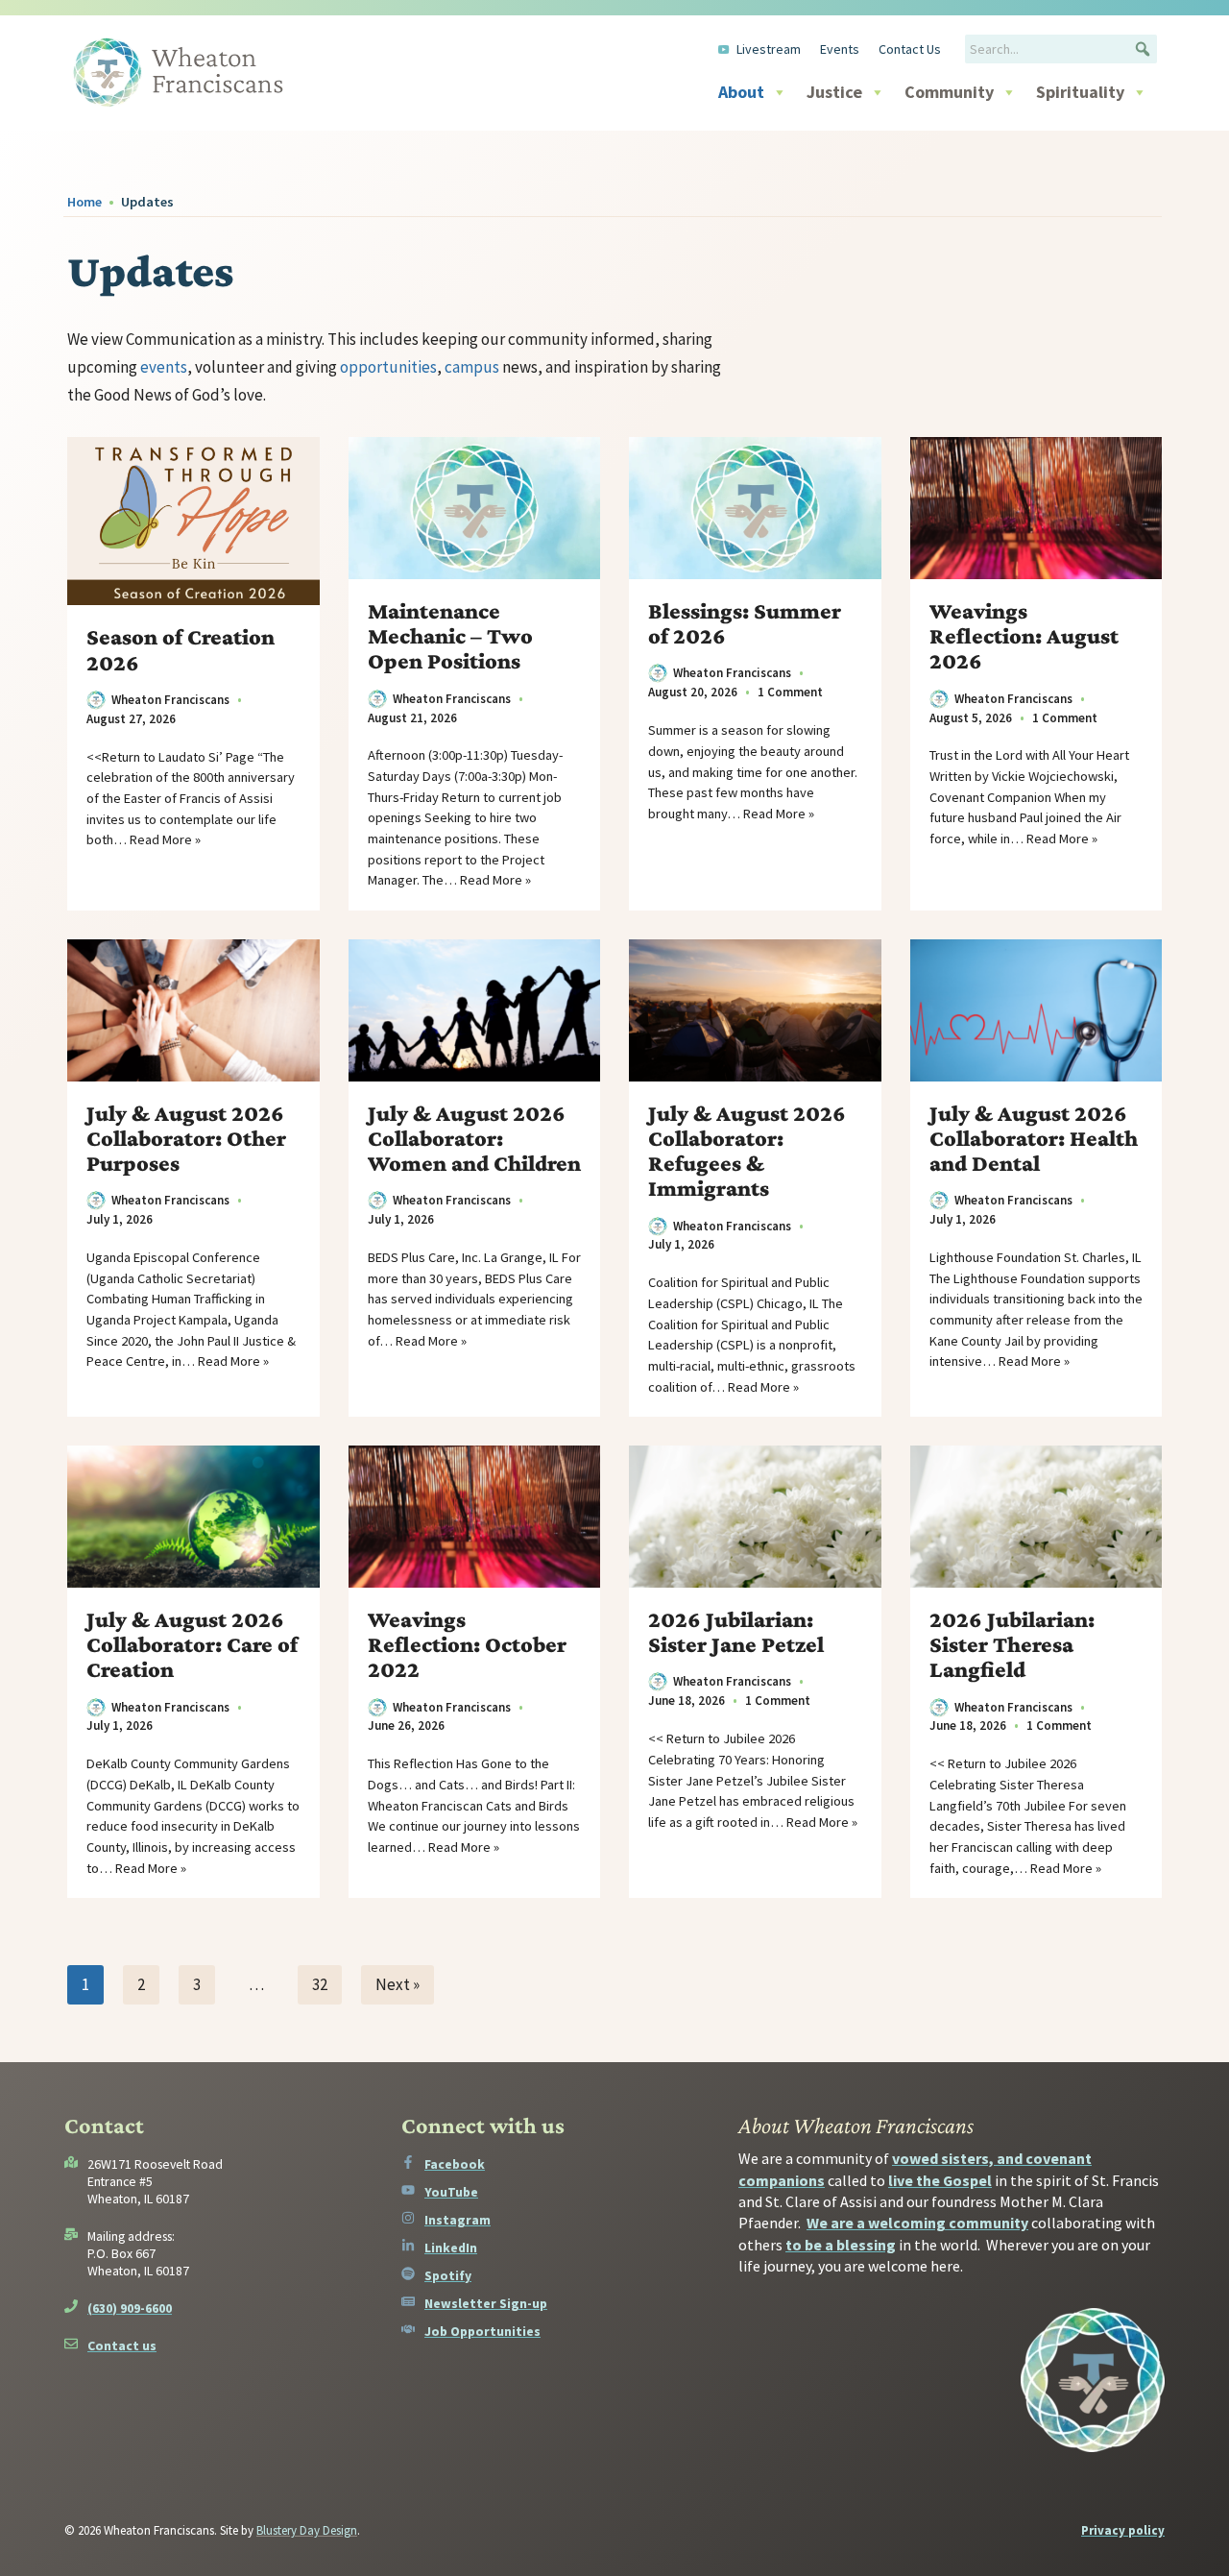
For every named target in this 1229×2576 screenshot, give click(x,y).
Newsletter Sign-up (486, 2303)
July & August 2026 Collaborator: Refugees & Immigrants (747, 1151)
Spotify (448, 2275)
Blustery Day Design (307, 2530)
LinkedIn (451, 2248)
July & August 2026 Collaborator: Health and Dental (1034, 1138)
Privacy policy (1123, 2530)
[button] (1143, 49)
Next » (398, 1984)
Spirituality (1080, 92)
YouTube (451, 2192)
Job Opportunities (482, 2331)
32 (320, 1984)
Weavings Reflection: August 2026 (1024, 636)
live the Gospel (940, 2180)
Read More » (165, 839)
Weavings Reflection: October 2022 (467, 1644)
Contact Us (910, 49)
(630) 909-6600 (130, 2308)
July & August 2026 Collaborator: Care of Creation (192, 1644)
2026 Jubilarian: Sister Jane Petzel (736, 1632)
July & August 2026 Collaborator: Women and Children (474, 1138)
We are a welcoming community (917, 2223)
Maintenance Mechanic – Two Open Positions (450, 636)
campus (472, 367)
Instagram (458, 2220)
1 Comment (790, 692)
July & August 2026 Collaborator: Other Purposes (186, 1138)
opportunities (388, 367)
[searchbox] (1061, 49)
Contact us (122, 2345)
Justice (834, 92)
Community (949, 92)
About (741, 92)
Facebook (455, 2164)
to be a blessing (841, 2245)
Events (840, 49)
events (164, 367)
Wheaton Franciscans (170, 700)
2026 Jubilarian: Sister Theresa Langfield (1012, 1644)
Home (84, 202)
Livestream (769, 49)
